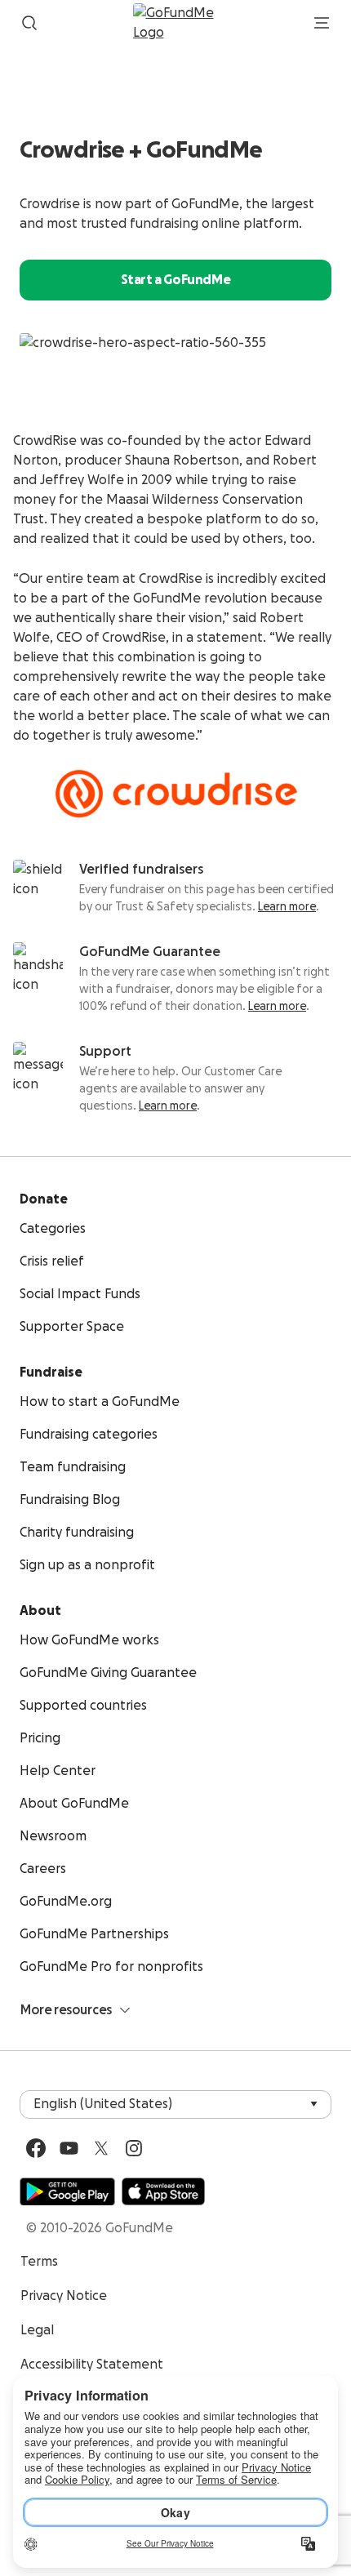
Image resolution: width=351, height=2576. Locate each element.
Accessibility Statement (92, 2365)
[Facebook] (36, 2148)
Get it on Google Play (67, 2191)
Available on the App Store (163, 2191)
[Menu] (322, 23)
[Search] (29, 23)
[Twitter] (101, 2148)
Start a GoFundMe (176, 280)
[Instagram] (134, 2148)
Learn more (287, 907)
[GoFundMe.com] (176, 23)
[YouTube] (69, 2148)
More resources (66, 2010)
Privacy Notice (64, 2296)
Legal (37, 2330)
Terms (39, 2262)
